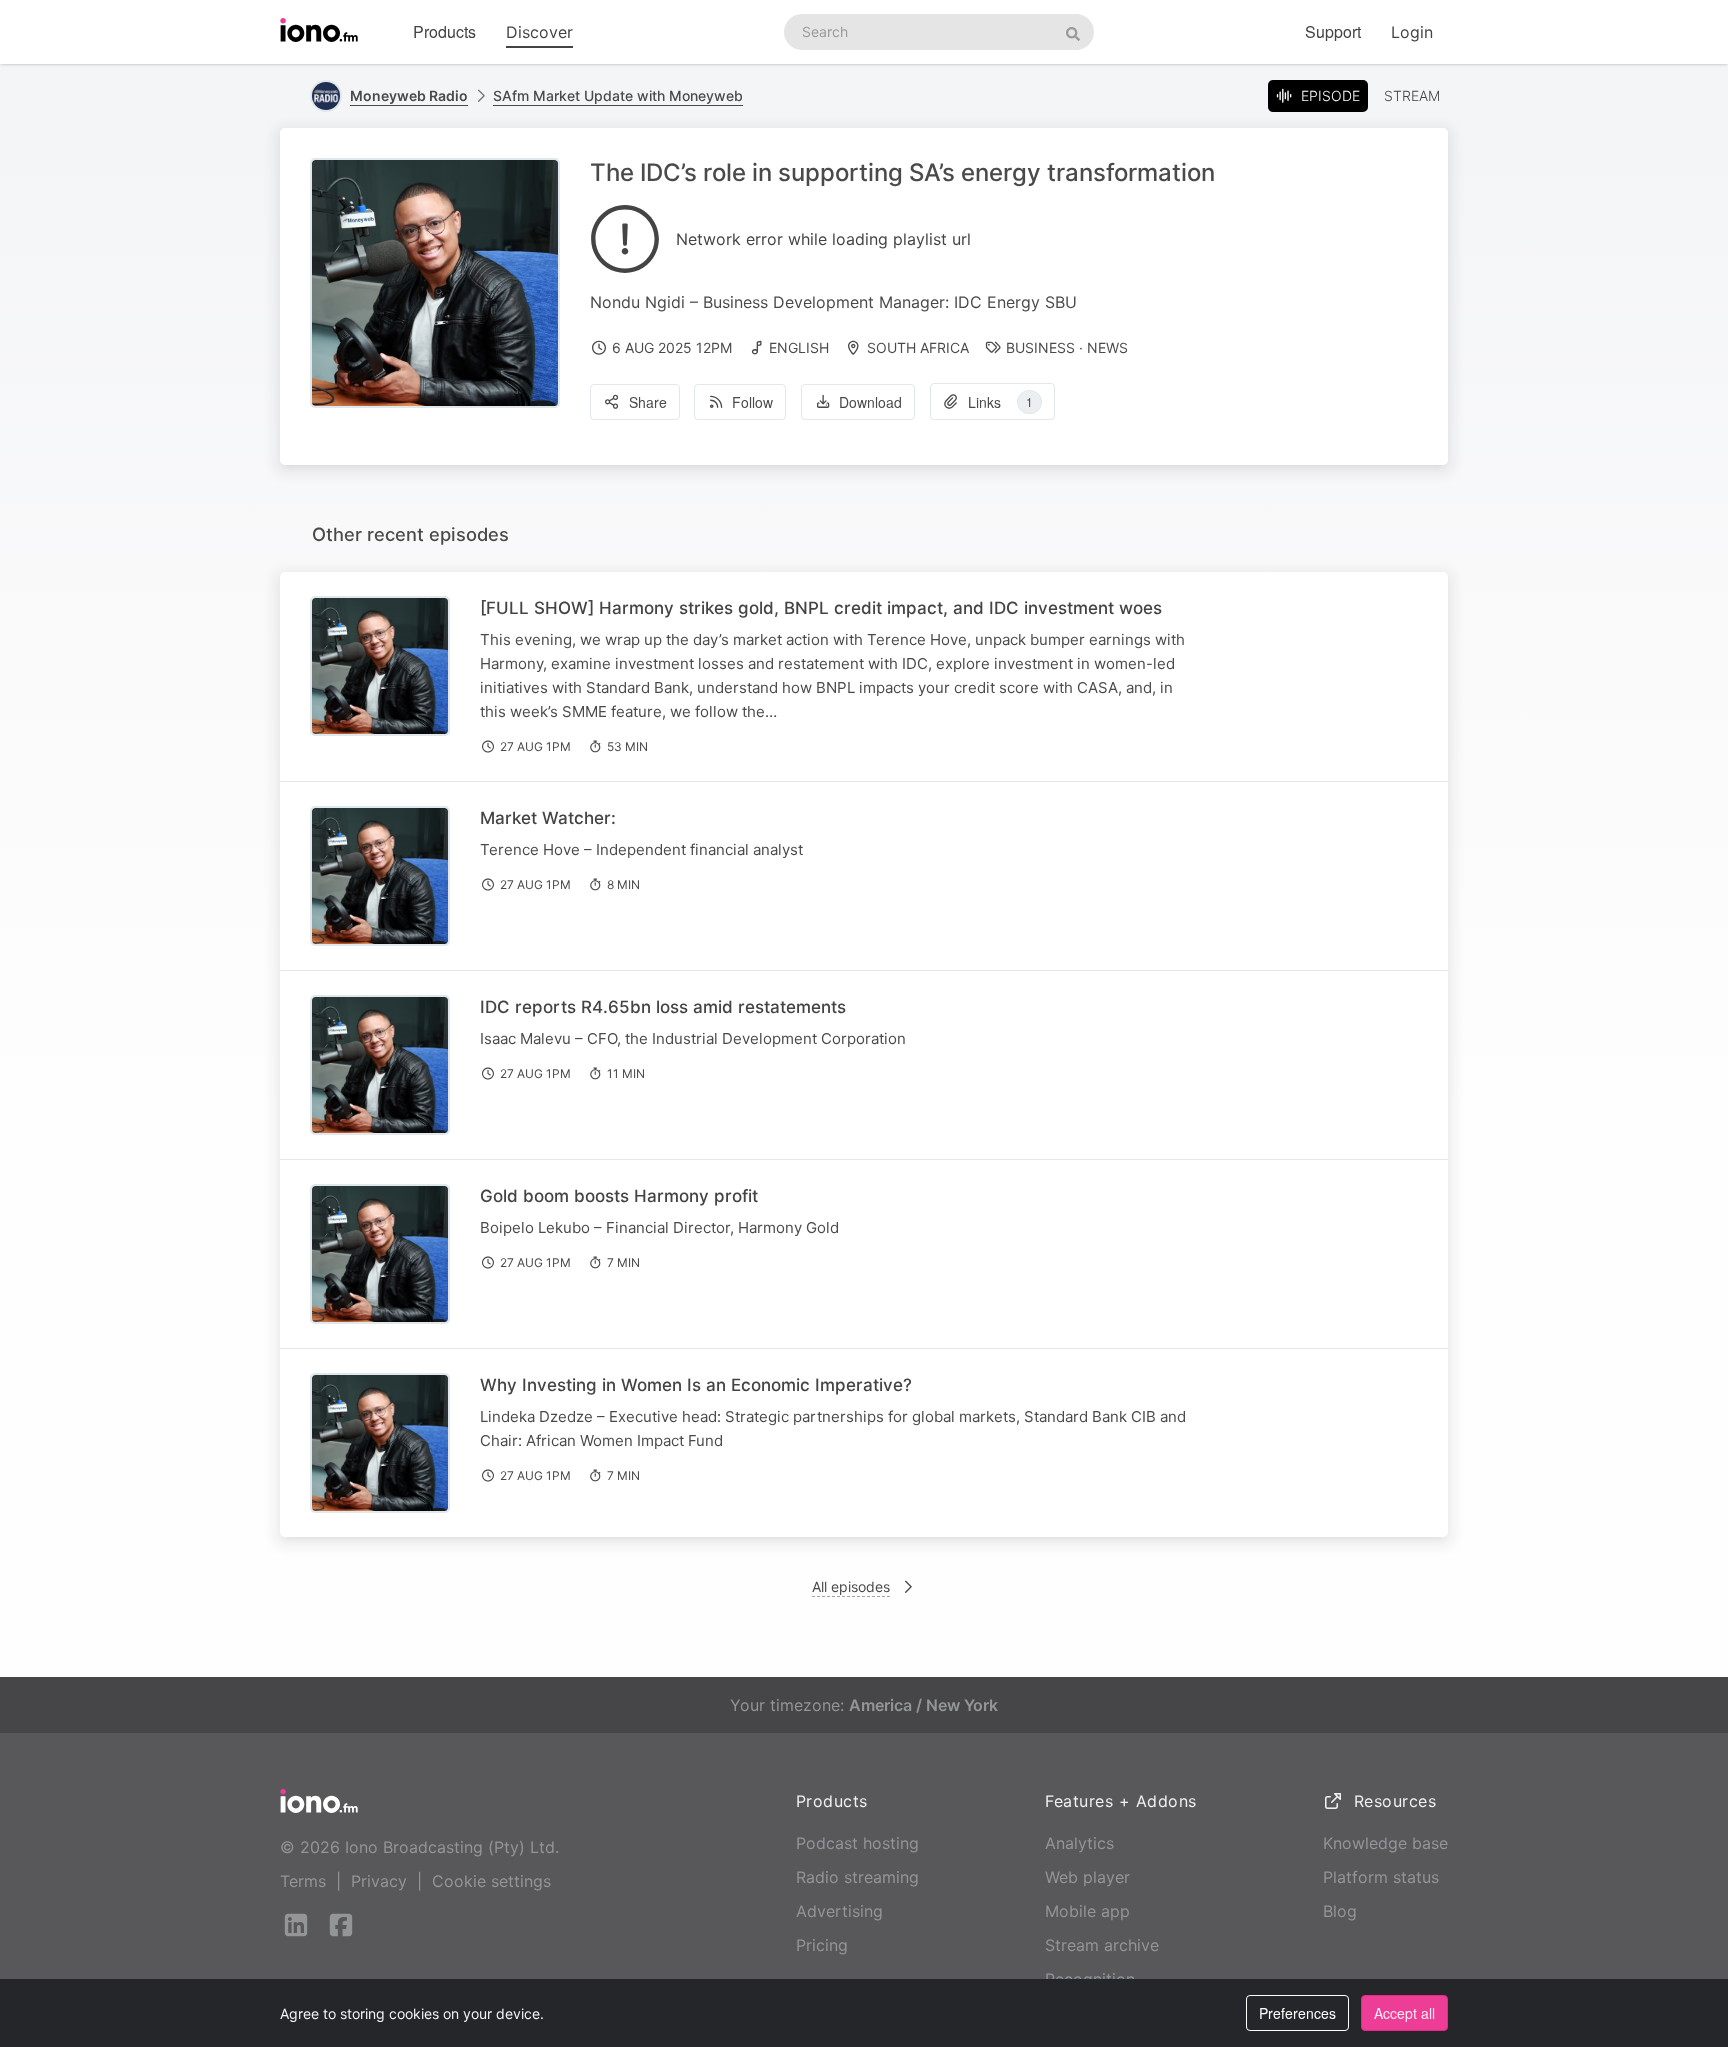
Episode (1330, 95)
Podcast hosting (857, 1843)
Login (1412, 32)
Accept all (1404, 2013)
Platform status (1381, 1877)
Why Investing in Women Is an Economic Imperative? (696, 1385)
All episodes (851, 1586)
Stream (1412, 95)
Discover (539, 32)
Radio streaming (857, 1877)
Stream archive (1102, 1945)
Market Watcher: (548, 818)
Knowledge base (1385, 1843)
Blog (1340, 1911)
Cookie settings (491, 1881)
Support (1333, 31)
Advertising (839, 1911)
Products (444, 31)
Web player (1087, 1877)
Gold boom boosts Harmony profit (619, 1196)
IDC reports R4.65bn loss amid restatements (663, 1007)
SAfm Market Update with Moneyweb (618, 95)
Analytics (1079, 1843)
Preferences (1297, 2013)
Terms (303, 1881)
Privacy (379, 1881)
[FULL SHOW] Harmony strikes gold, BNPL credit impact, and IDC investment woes (821, 608)
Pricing (822, 1945)
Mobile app (1087, 1911)
